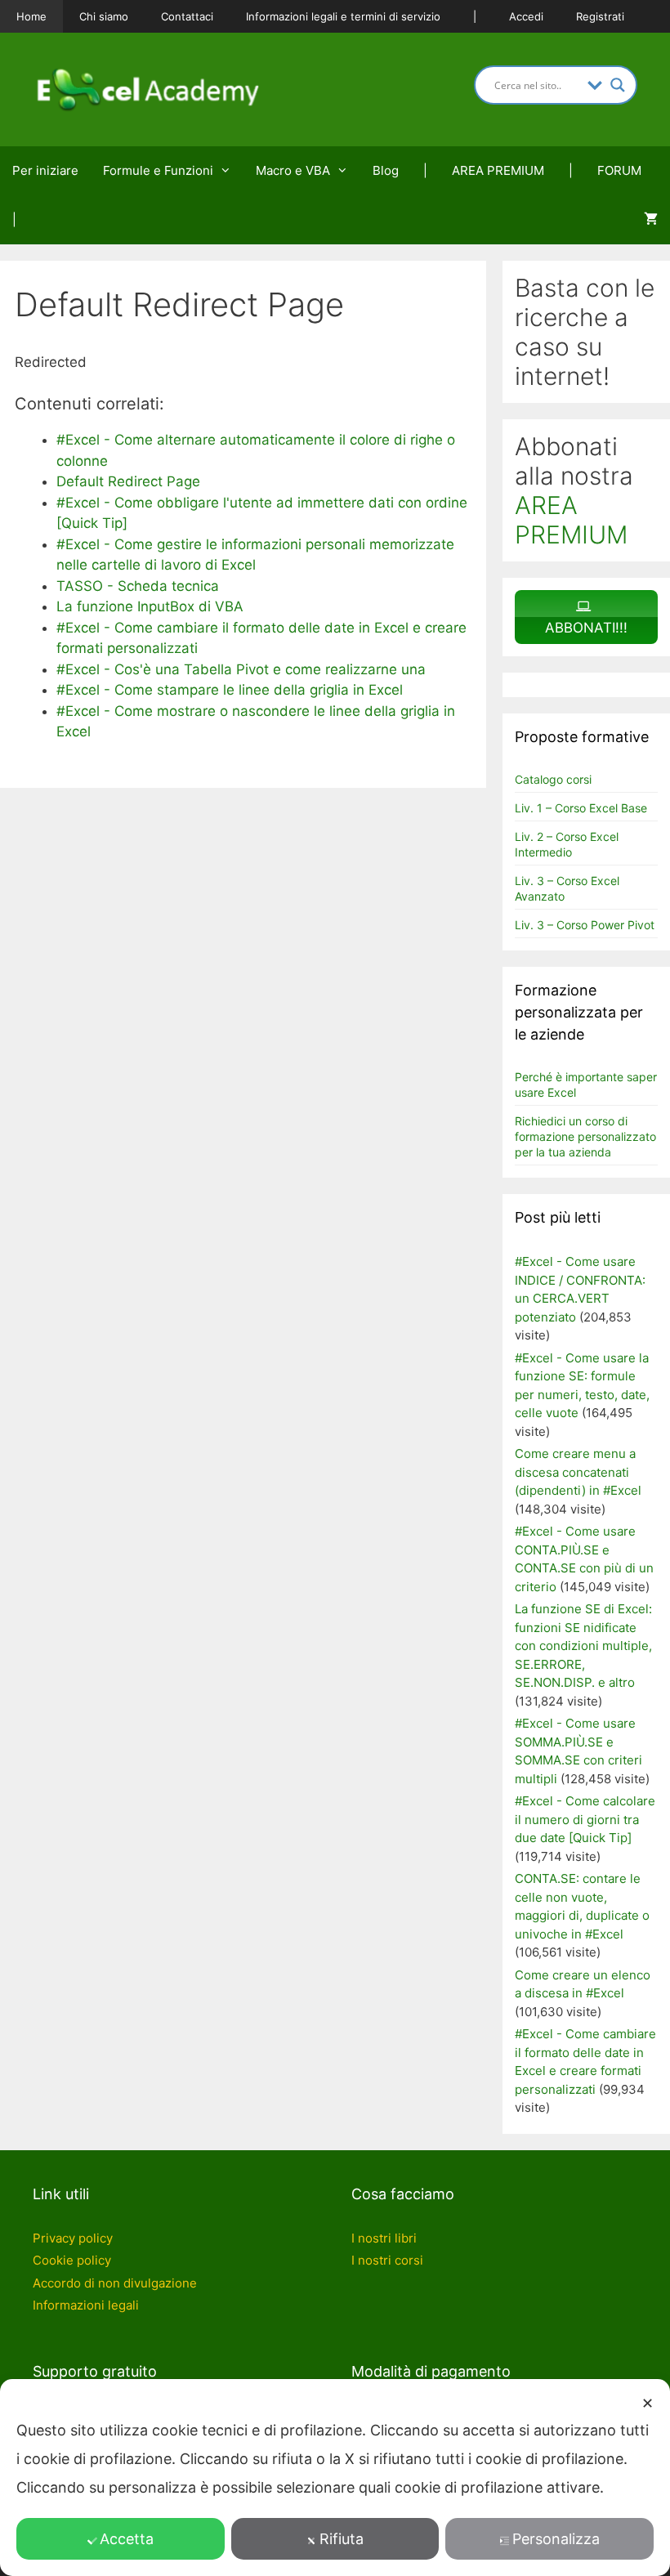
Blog (386, 170)
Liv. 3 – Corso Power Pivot (585, 925)
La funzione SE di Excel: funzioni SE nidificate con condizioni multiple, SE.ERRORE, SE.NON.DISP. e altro (583, 1646)
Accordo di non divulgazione (115, 2283)
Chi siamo (104, 16)
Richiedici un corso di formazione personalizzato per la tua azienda (585, 1136)
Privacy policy (73, 2238)
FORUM (619, 170)
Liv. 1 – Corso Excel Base (581, 808)
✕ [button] (648, 2403)
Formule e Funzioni (158, 170)
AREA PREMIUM (498, 170)
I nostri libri (384, 2238)
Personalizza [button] (556, 2539)
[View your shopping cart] (651, 220)
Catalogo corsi (553, 779)
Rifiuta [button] (342, 2539)
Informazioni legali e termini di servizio (343, 16)
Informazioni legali (86, 2305)
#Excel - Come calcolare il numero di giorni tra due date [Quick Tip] (585, 1819)
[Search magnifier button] (618, 85)
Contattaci (187, 16)
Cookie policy (72, 2260)
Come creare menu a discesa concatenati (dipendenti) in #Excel (578, 1472)
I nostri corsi (387, 2260)
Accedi (526, 16)
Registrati (600, 16)
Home (31, 16)
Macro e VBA (293, 170)
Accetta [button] (127, 2539)
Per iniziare (45, 170)
